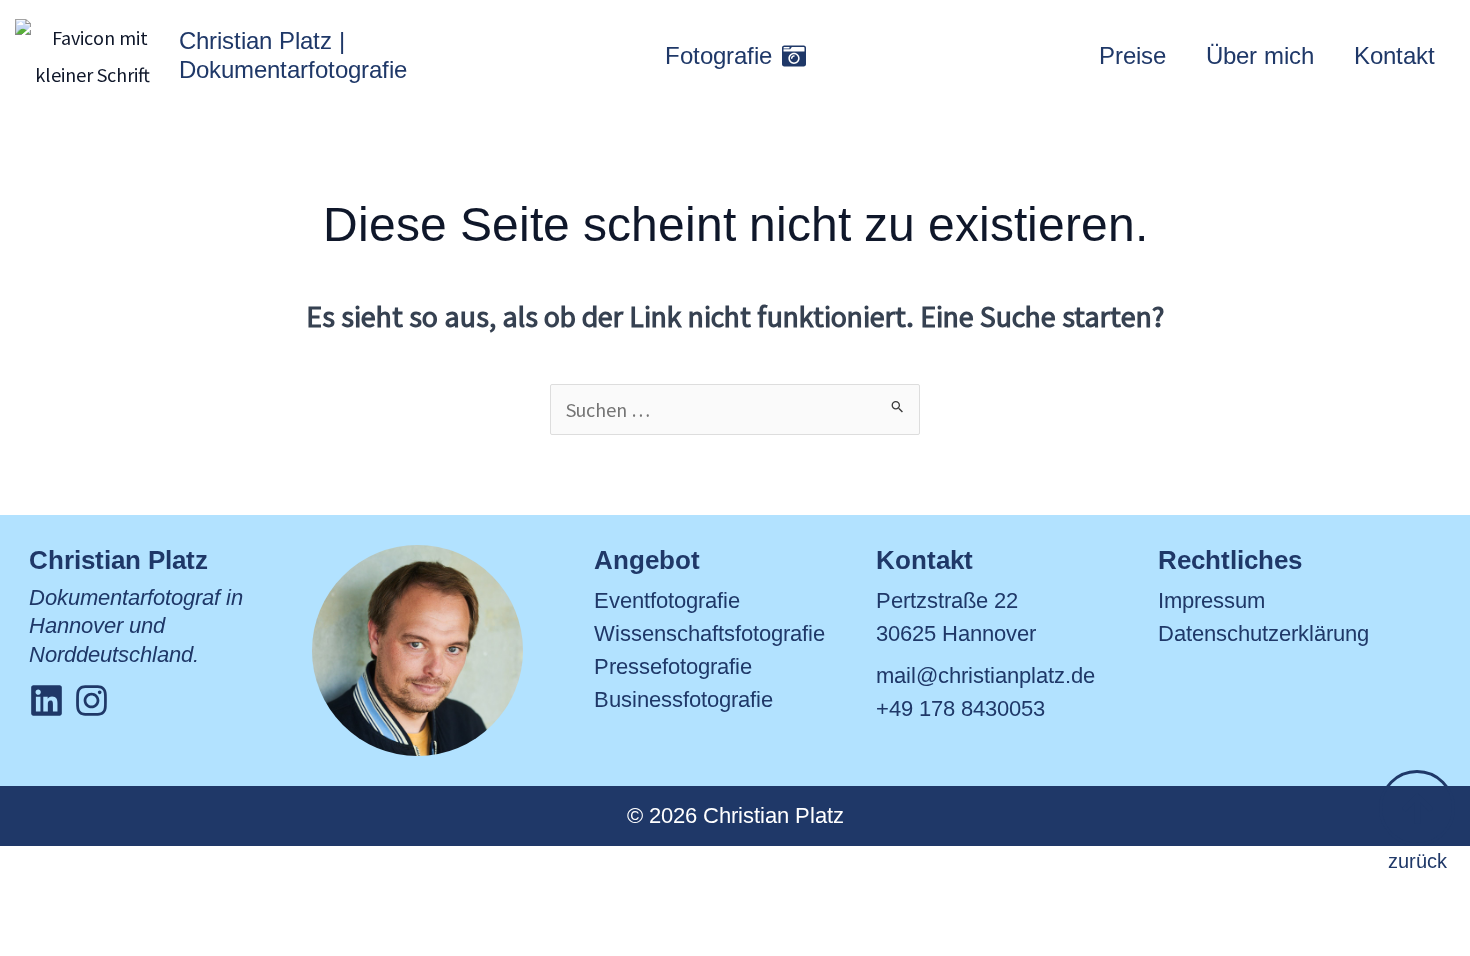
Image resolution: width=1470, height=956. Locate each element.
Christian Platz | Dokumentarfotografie (293, 55)
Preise (1132, 55)
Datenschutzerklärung (1263, 633)
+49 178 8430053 (960, 708)
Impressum (1211, 600)
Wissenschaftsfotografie (709, 633)
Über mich (1260, 55)
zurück (1417, 861)
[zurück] (1417, 808)
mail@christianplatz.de (985, 675)
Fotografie (718, 55)
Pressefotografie (673, 666)
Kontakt (1394, 55)
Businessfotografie (683, 699)
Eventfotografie (667, 600)
